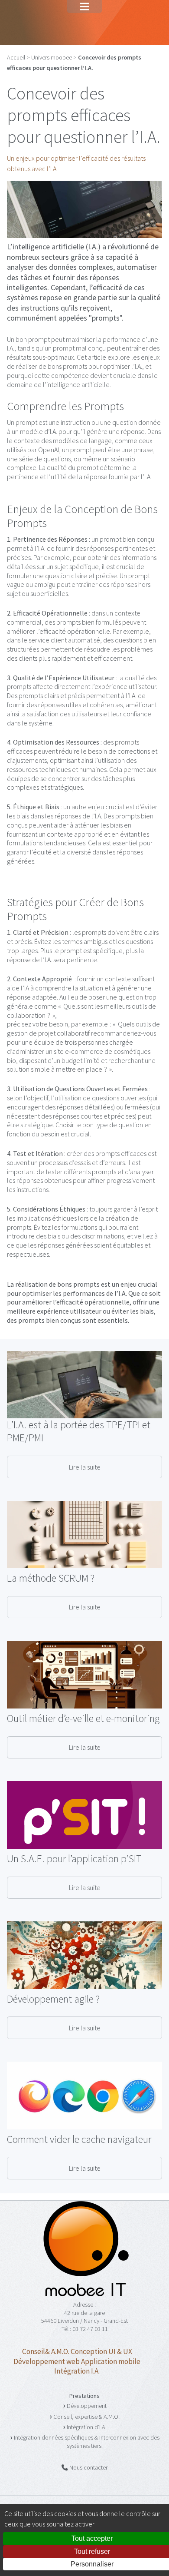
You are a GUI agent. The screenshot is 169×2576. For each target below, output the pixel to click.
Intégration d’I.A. (87, 2427)
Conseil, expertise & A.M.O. (86, 2417)
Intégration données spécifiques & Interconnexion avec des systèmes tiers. (87, 2442)
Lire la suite (85, 1467)
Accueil (16, 57)
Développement (87, 2406)
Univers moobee (52, 57)
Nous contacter (88, 2467)
